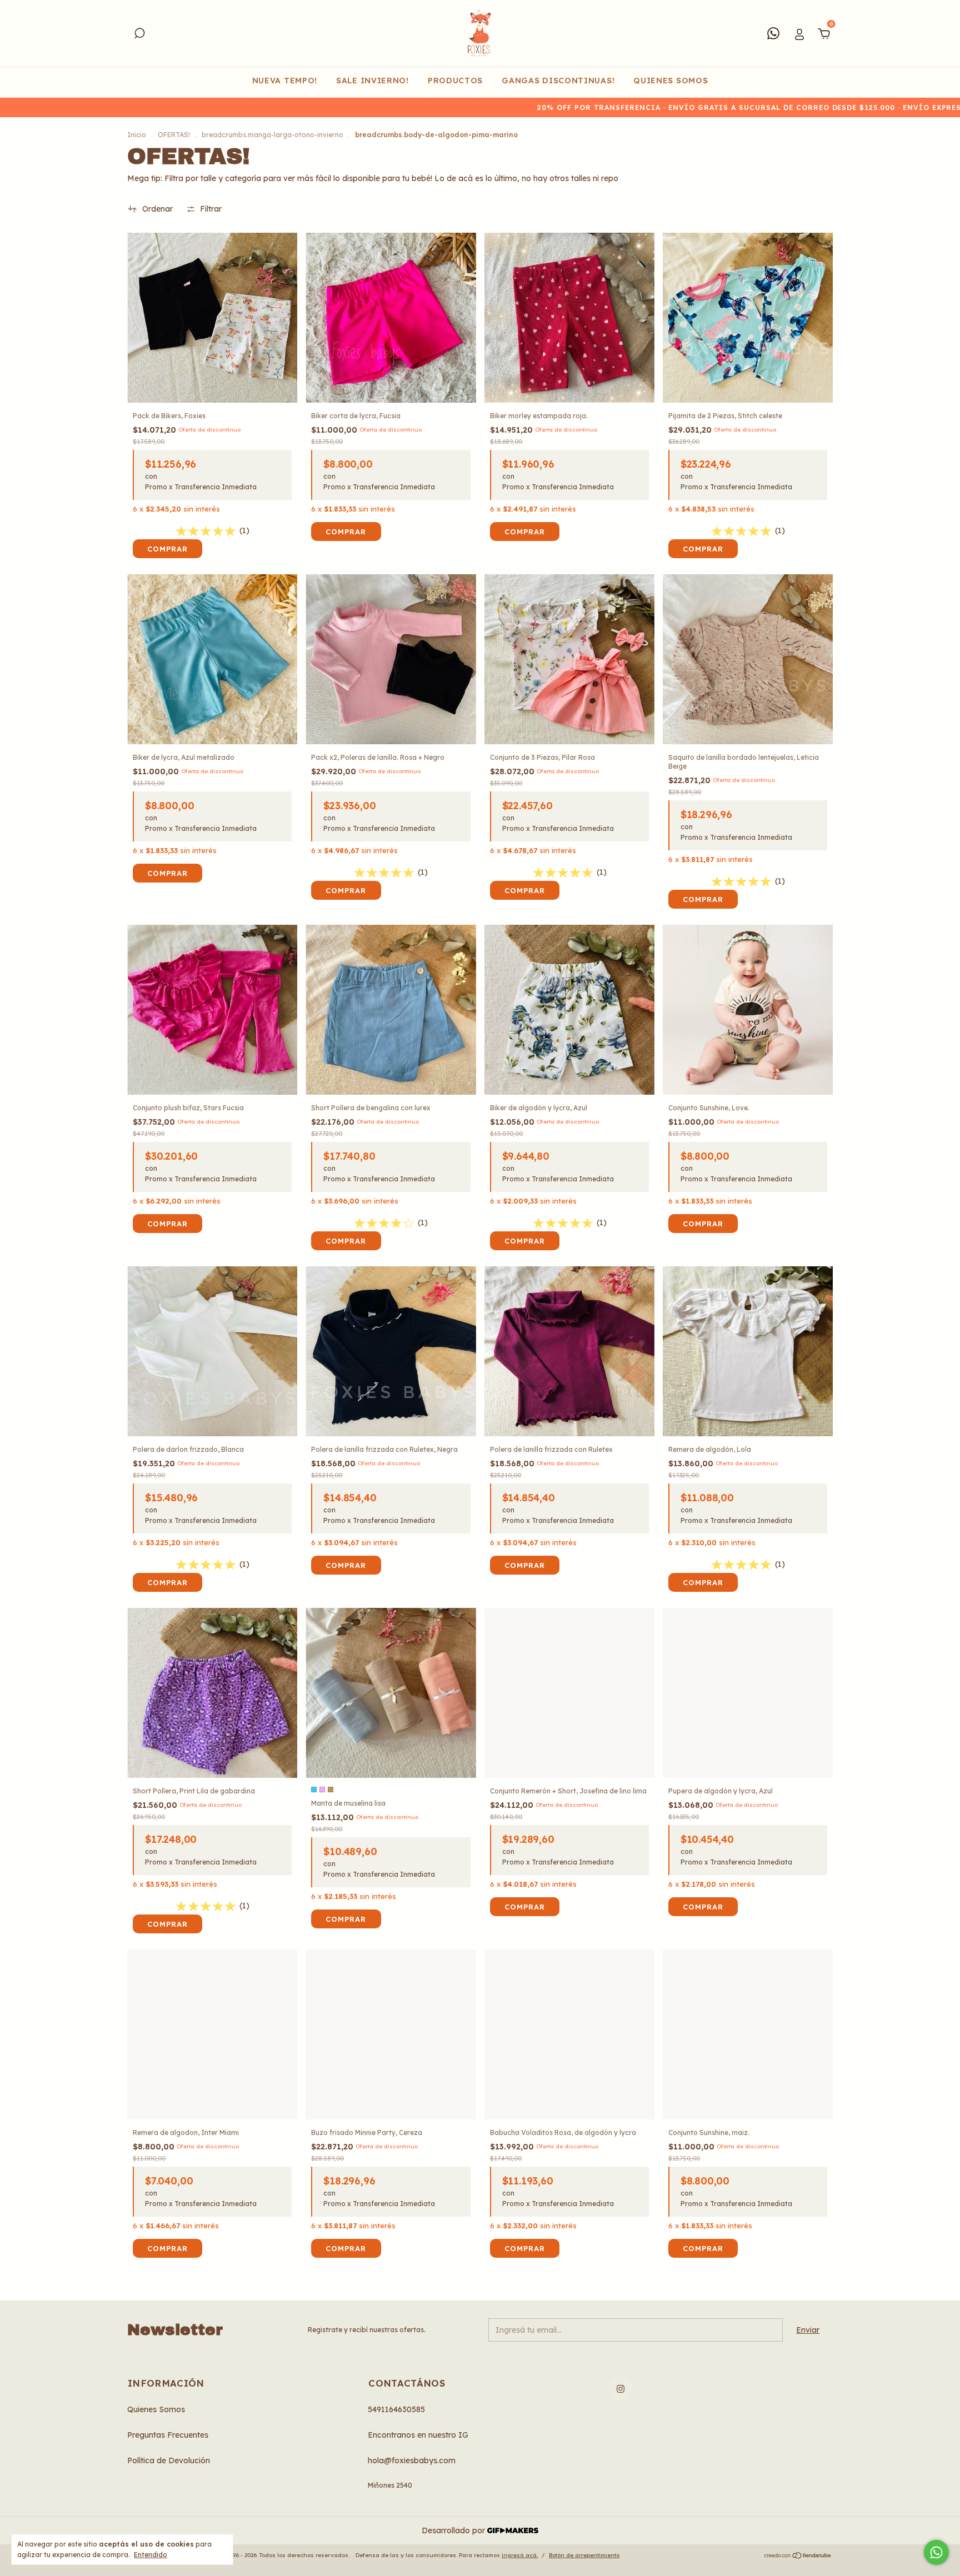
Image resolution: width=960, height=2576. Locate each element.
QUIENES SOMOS (671, 81)
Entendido (151, 2555)
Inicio (137, 135)
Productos (455, 81)
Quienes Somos (156, 2409)
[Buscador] (139, 35)
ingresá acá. (520, 2555)
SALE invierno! (372, 81)
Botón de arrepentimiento (584, 2555)
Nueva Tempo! (285, 81)
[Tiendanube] (798, 2557)
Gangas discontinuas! (558, 81)
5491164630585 (396, 2409)
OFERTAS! (174, 135)
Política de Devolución (169, 2460)
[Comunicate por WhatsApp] (936, 2552)
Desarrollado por (454, 2530)
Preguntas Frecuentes (168, 2435)
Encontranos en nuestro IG (418, 2435)
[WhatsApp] (773, 33)
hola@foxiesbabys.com (412, 2460)
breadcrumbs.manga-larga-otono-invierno (272, 135)
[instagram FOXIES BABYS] (621, 2389)
